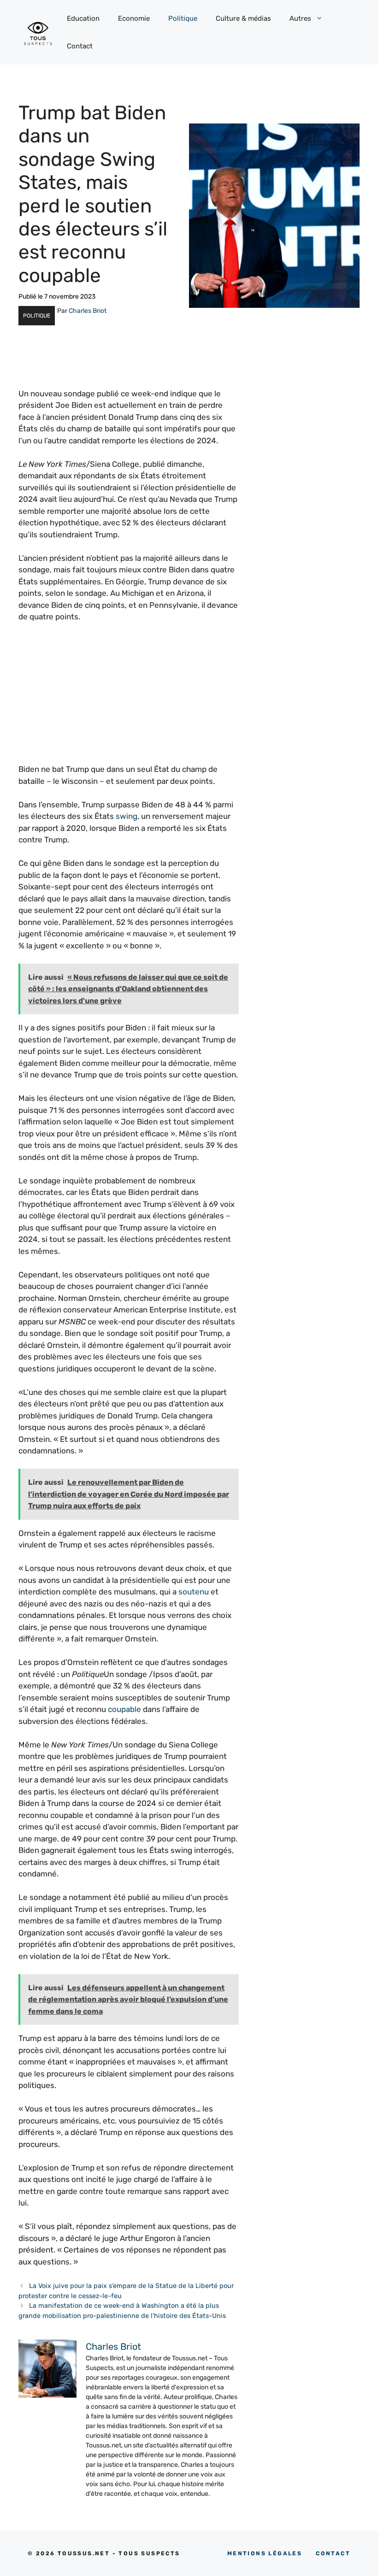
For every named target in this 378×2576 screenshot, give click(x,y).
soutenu (194, 1592)
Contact (80, 46)
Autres (300, 18)
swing (127, 816)
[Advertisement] (129, 699)
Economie (134, 18)
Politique (183, 18)
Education (83, 18)
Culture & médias (243, 18)
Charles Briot (88, 311)
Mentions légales (265, 2553)
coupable (124, 1709)
